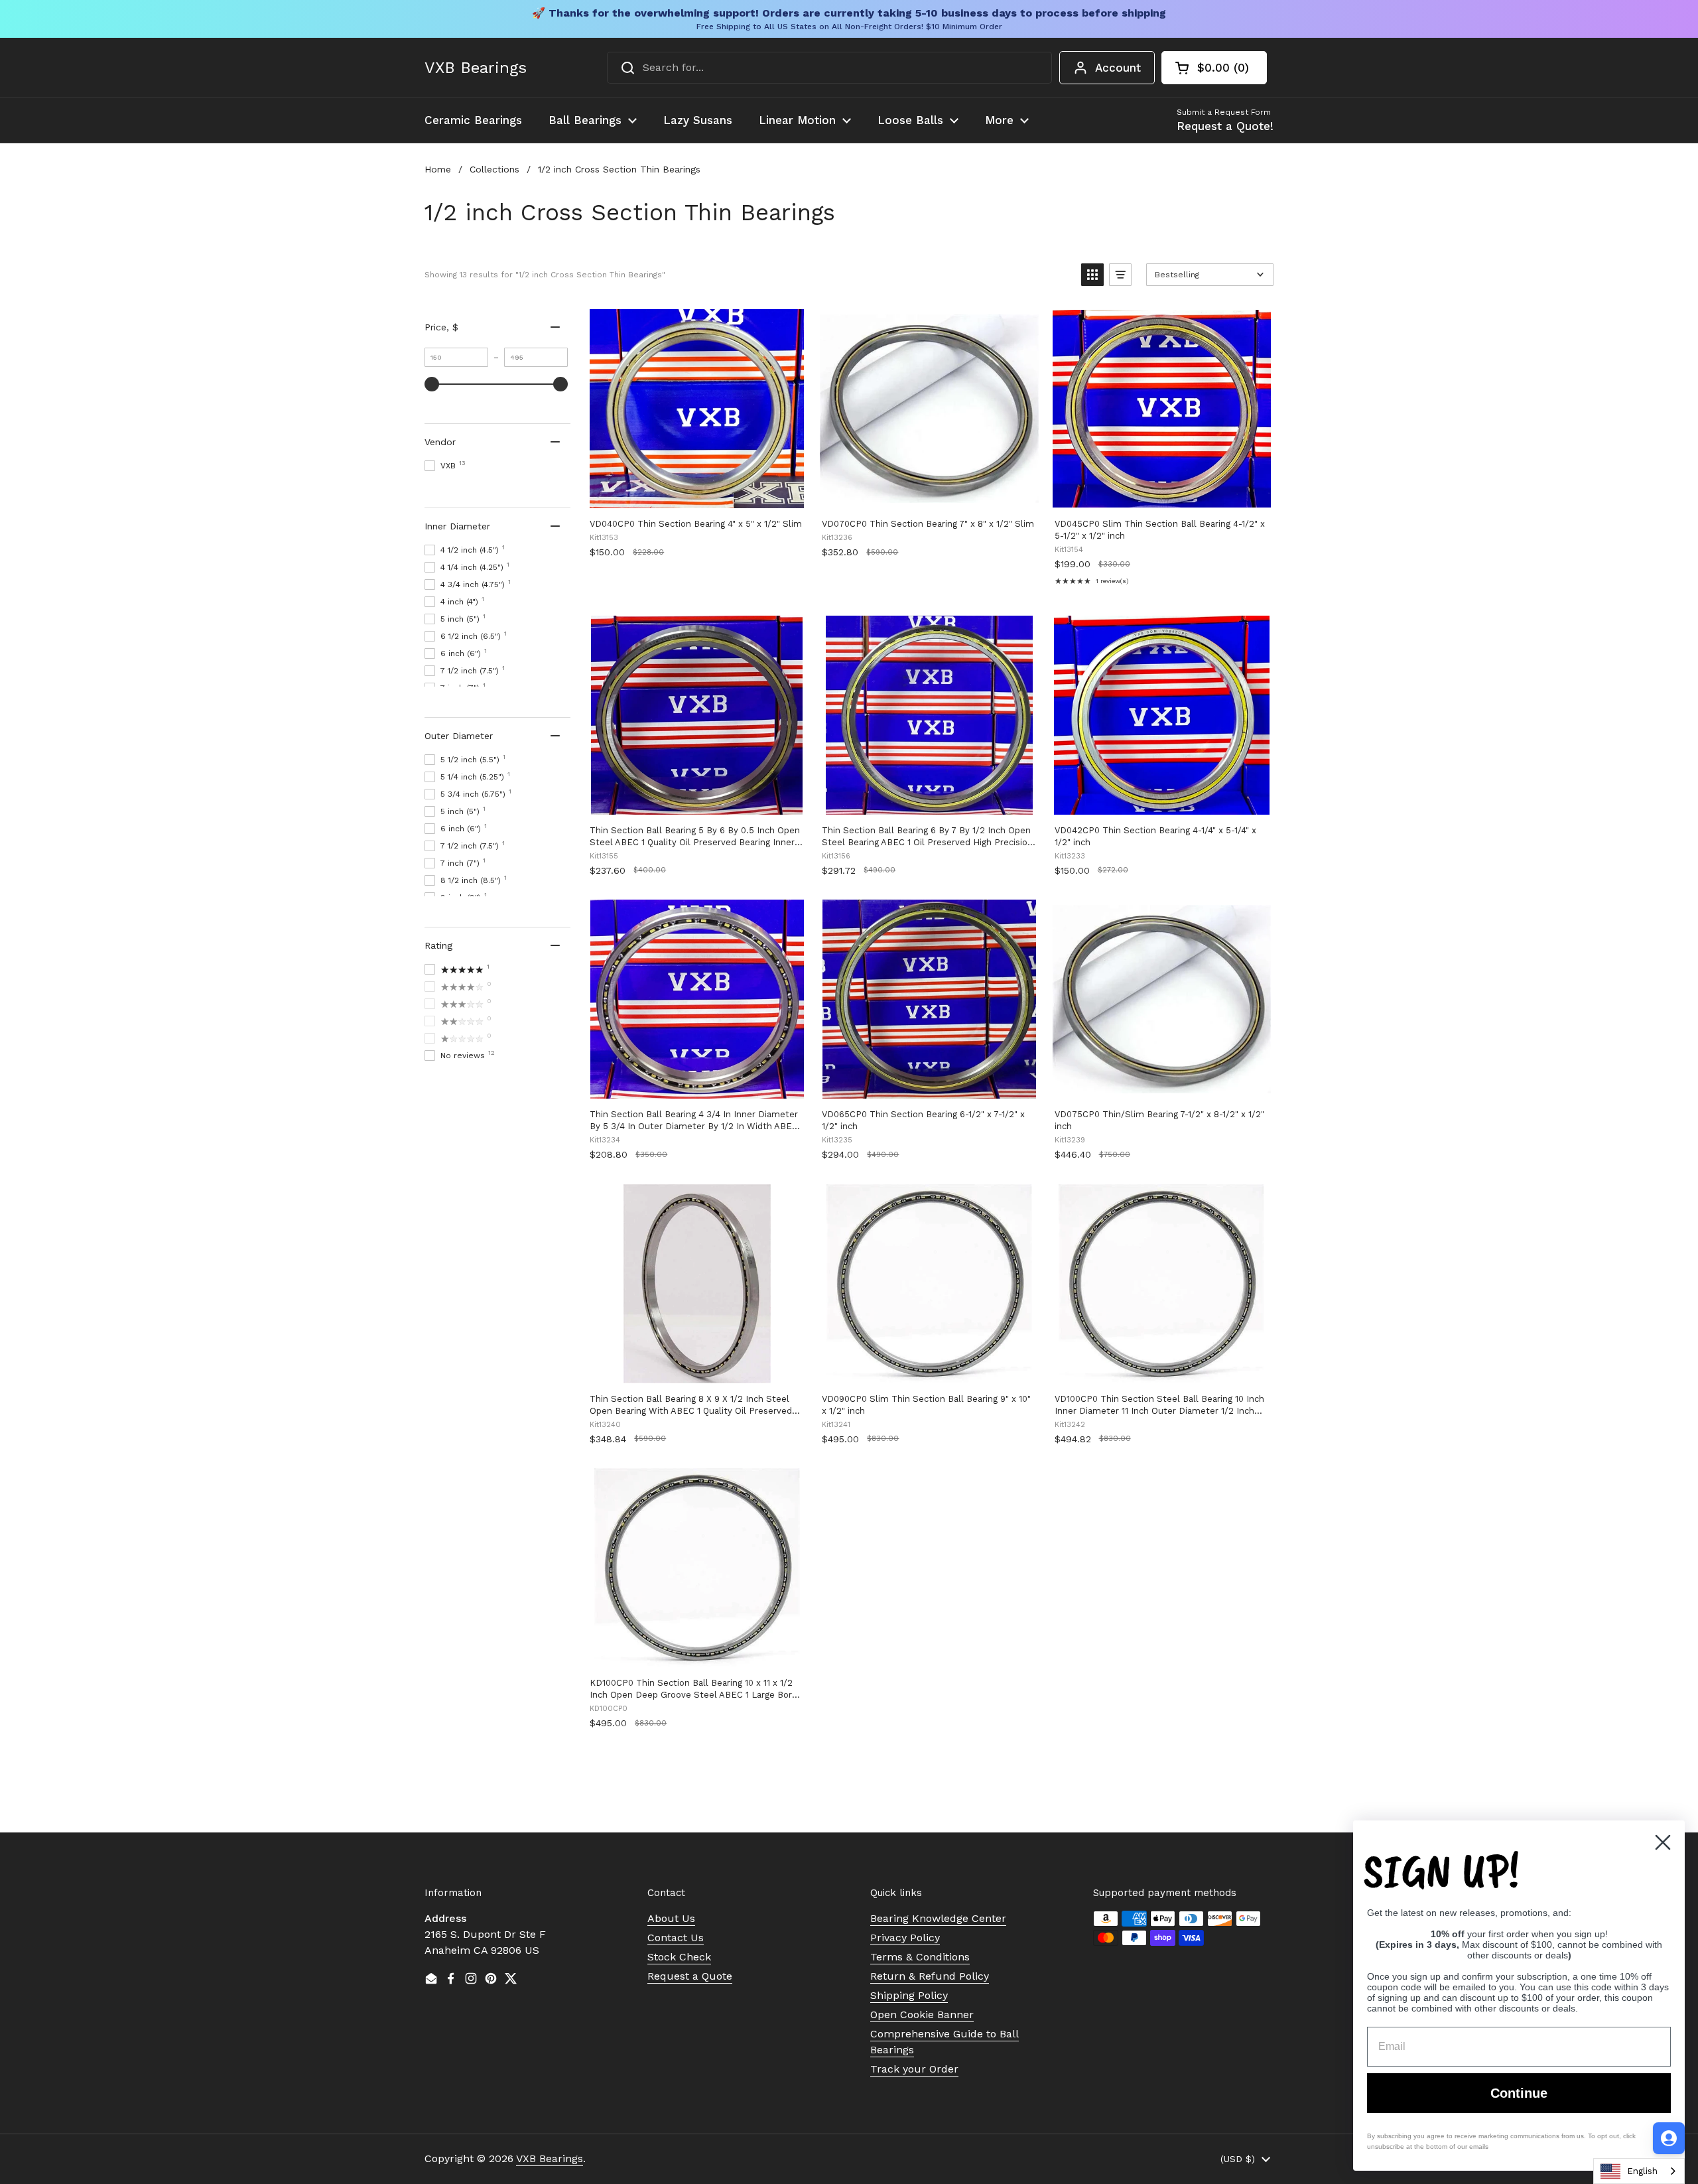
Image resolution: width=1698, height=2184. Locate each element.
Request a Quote (690, 1976)
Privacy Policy (905, 1938)
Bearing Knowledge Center (938, 1918)
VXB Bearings (476, 68)
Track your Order (914, 2069)
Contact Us (676, 1938)
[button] (1214, 68)
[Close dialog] (1663, 1842)
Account (1118, 68)
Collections (494, 169)
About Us (671, 1918)
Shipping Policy (909, 1995)
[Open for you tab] (1669, 2138)
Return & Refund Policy (930, 1976)
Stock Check (679, 1957)
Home (438, 169)
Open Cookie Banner (922, 2014)
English (1642, 2171)
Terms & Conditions (920, 1957)
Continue (1519, 2093)
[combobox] (829, 68)
